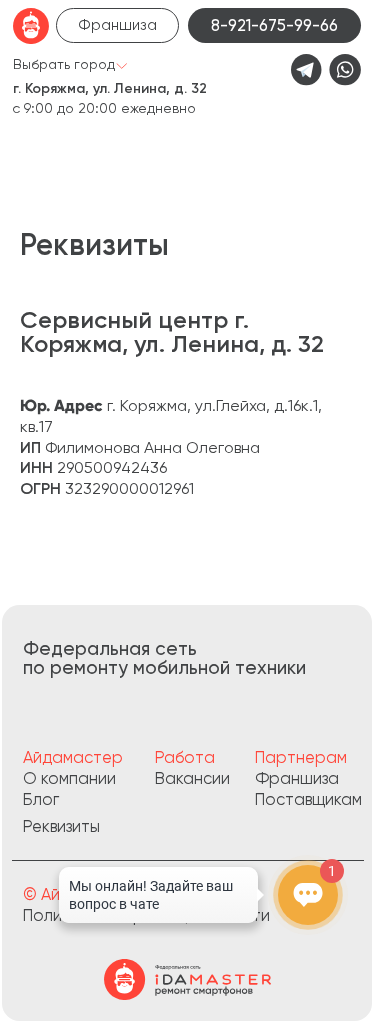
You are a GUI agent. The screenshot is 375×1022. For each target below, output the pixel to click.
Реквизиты (61, 826)
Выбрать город (64, 64)
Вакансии (192, 778)
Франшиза (117, 25)
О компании (69, 778)
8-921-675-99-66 (274, 25)
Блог (41, 799)
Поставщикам (308, 799)
